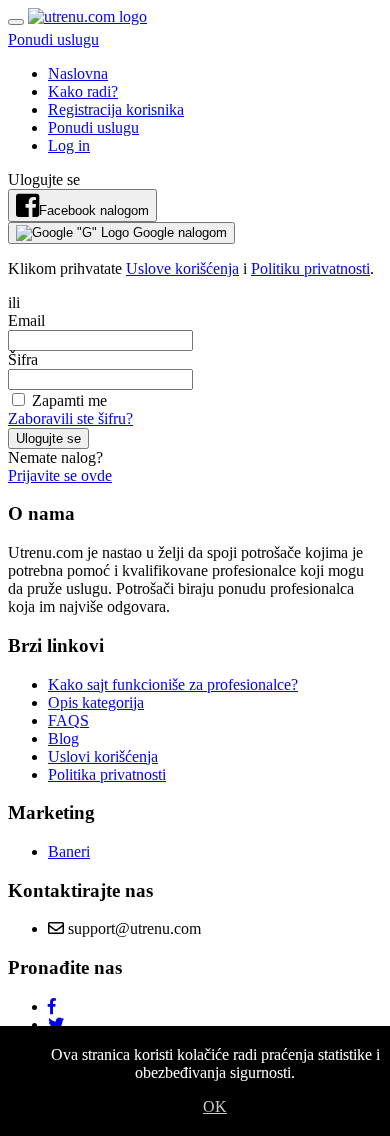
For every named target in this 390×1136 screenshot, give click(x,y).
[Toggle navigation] (16, 22)
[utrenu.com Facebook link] (52, 1006)
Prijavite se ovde (60, 475)
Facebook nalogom (94, 210)
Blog (63, 738)
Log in (69, 145)
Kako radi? (83, 91)
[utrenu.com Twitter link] (56, 1024)
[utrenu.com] (87, 16)
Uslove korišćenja (182, 268)
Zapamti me (67, 400)
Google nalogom (178, 232)
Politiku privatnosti (310, 268)
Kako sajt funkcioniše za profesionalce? (173, 684)
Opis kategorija (96, 702)
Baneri (69, 851)
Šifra (23, 359)
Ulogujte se (48, 438)
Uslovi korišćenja (103, 756)
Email (26, 320)
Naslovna (78, 73)
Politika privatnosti (107, 774)
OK (215, 1106)
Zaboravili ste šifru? (70, 418)
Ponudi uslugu (53, 39)
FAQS (68, 720)
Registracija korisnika (116, 109)
